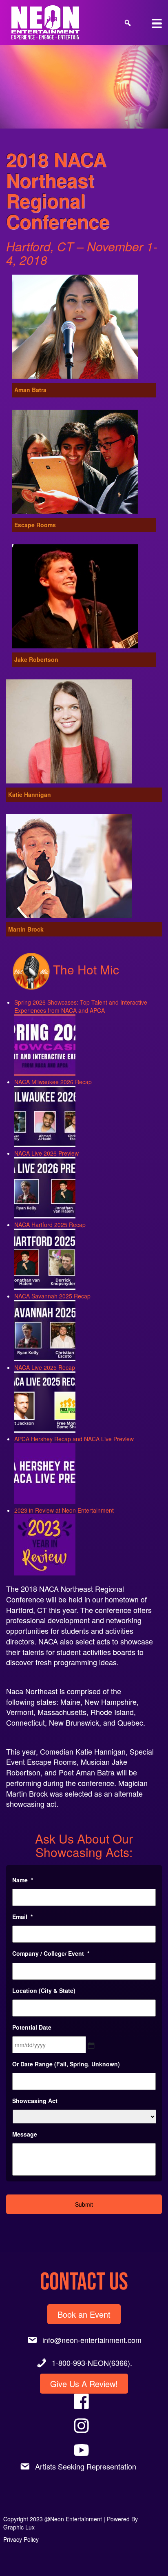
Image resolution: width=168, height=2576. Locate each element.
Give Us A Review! (84, 2384)
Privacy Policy (21, 2539)
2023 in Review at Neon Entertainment (64, 1510)
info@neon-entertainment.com (92, 2340)
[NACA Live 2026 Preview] (45, 1186)
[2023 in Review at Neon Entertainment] (45, 1543)
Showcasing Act (35, 2101)
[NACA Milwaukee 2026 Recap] (45, 1115)
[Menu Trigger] (157, 23)
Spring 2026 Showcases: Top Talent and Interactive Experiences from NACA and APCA (81, 1006)
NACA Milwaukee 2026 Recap (53, 1082)
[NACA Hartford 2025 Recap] (45, 1257)
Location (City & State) (44, 1990)
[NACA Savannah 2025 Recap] (45, 1329)
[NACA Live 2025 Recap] (45, 1400)
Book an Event (84, 2314)
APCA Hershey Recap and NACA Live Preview (74, 1439)
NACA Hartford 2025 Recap (50, 1225)
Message (25, 2134)
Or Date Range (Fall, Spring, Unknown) (66, 2064)
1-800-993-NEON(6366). (92, 2363)
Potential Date (32, 2027)
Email (22, 1917)
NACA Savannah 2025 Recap (52, 1296)
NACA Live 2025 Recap (45, 1367)
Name (23, 1880)
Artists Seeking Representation (86, 2466)
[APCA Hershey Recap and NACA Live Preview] (45, 1472)
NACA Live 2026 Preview (46, 1153)
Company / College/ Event (51, 1953)
